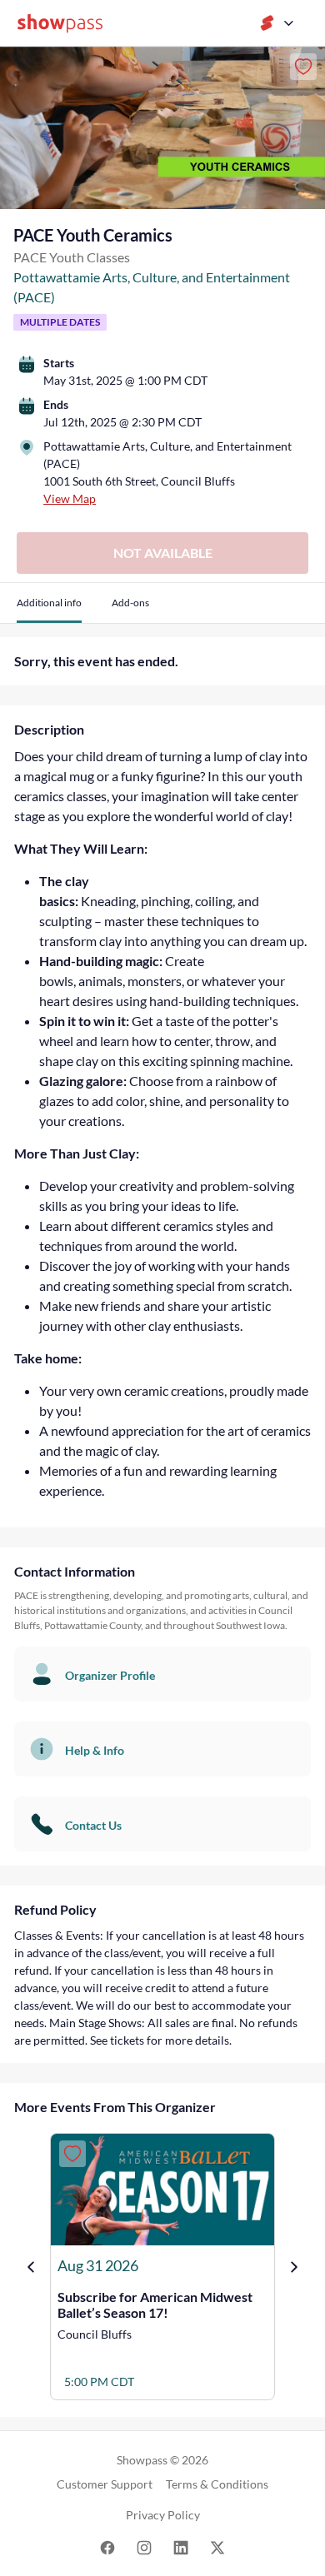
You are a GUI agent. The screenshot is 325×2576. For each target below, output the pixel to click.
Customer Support (105, 2484)
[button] (49, 609)
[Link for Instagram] (144, 2546)
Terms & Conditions (217, 2484)
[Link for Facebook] (107, 2546)
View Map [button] (70, 498)
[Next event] (294, 2267)
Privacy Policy (163, 2515)
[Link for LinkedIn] (181, 2546)
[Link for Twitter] (217, 2546)
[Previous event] (31, 2267)
